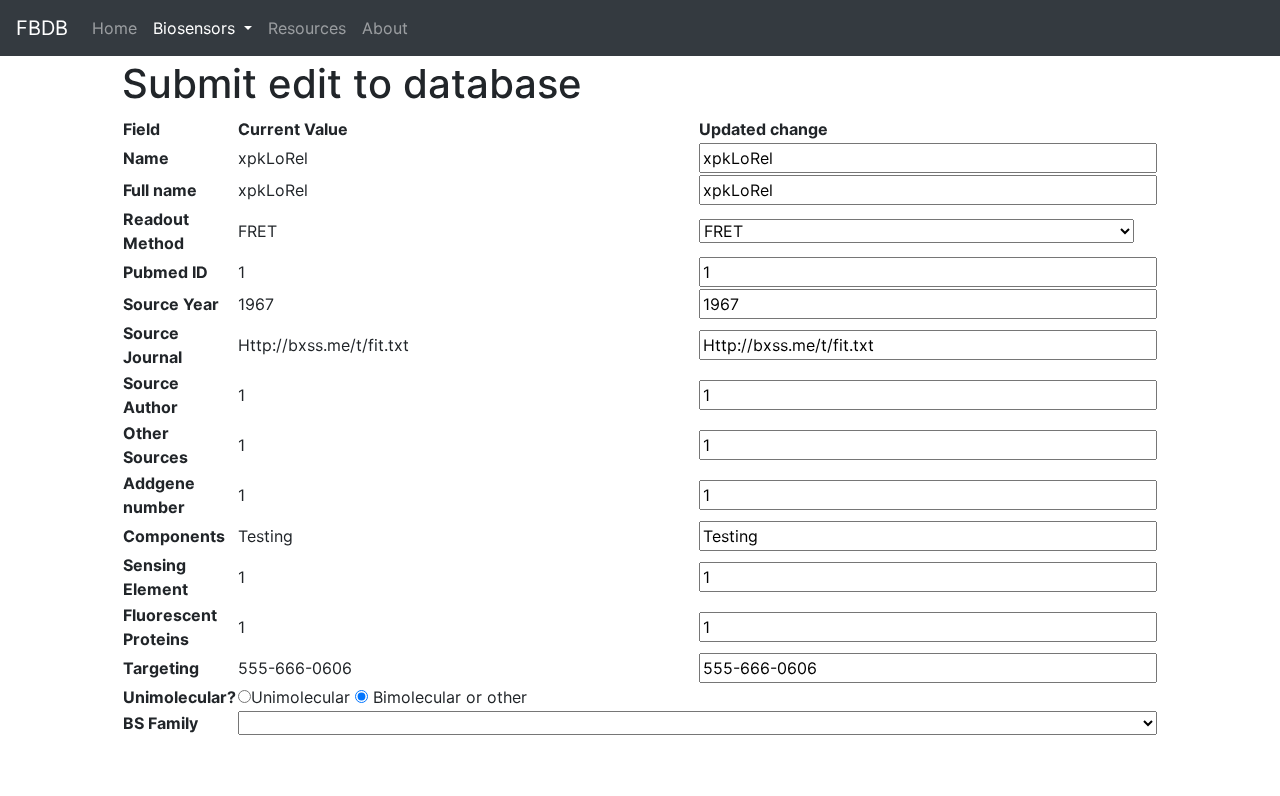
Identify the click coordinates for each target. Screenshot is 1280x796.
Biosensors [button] (196, 28)
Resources (307, 28)
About (385, 28)
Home (118, 28)
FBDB (42, 28)
